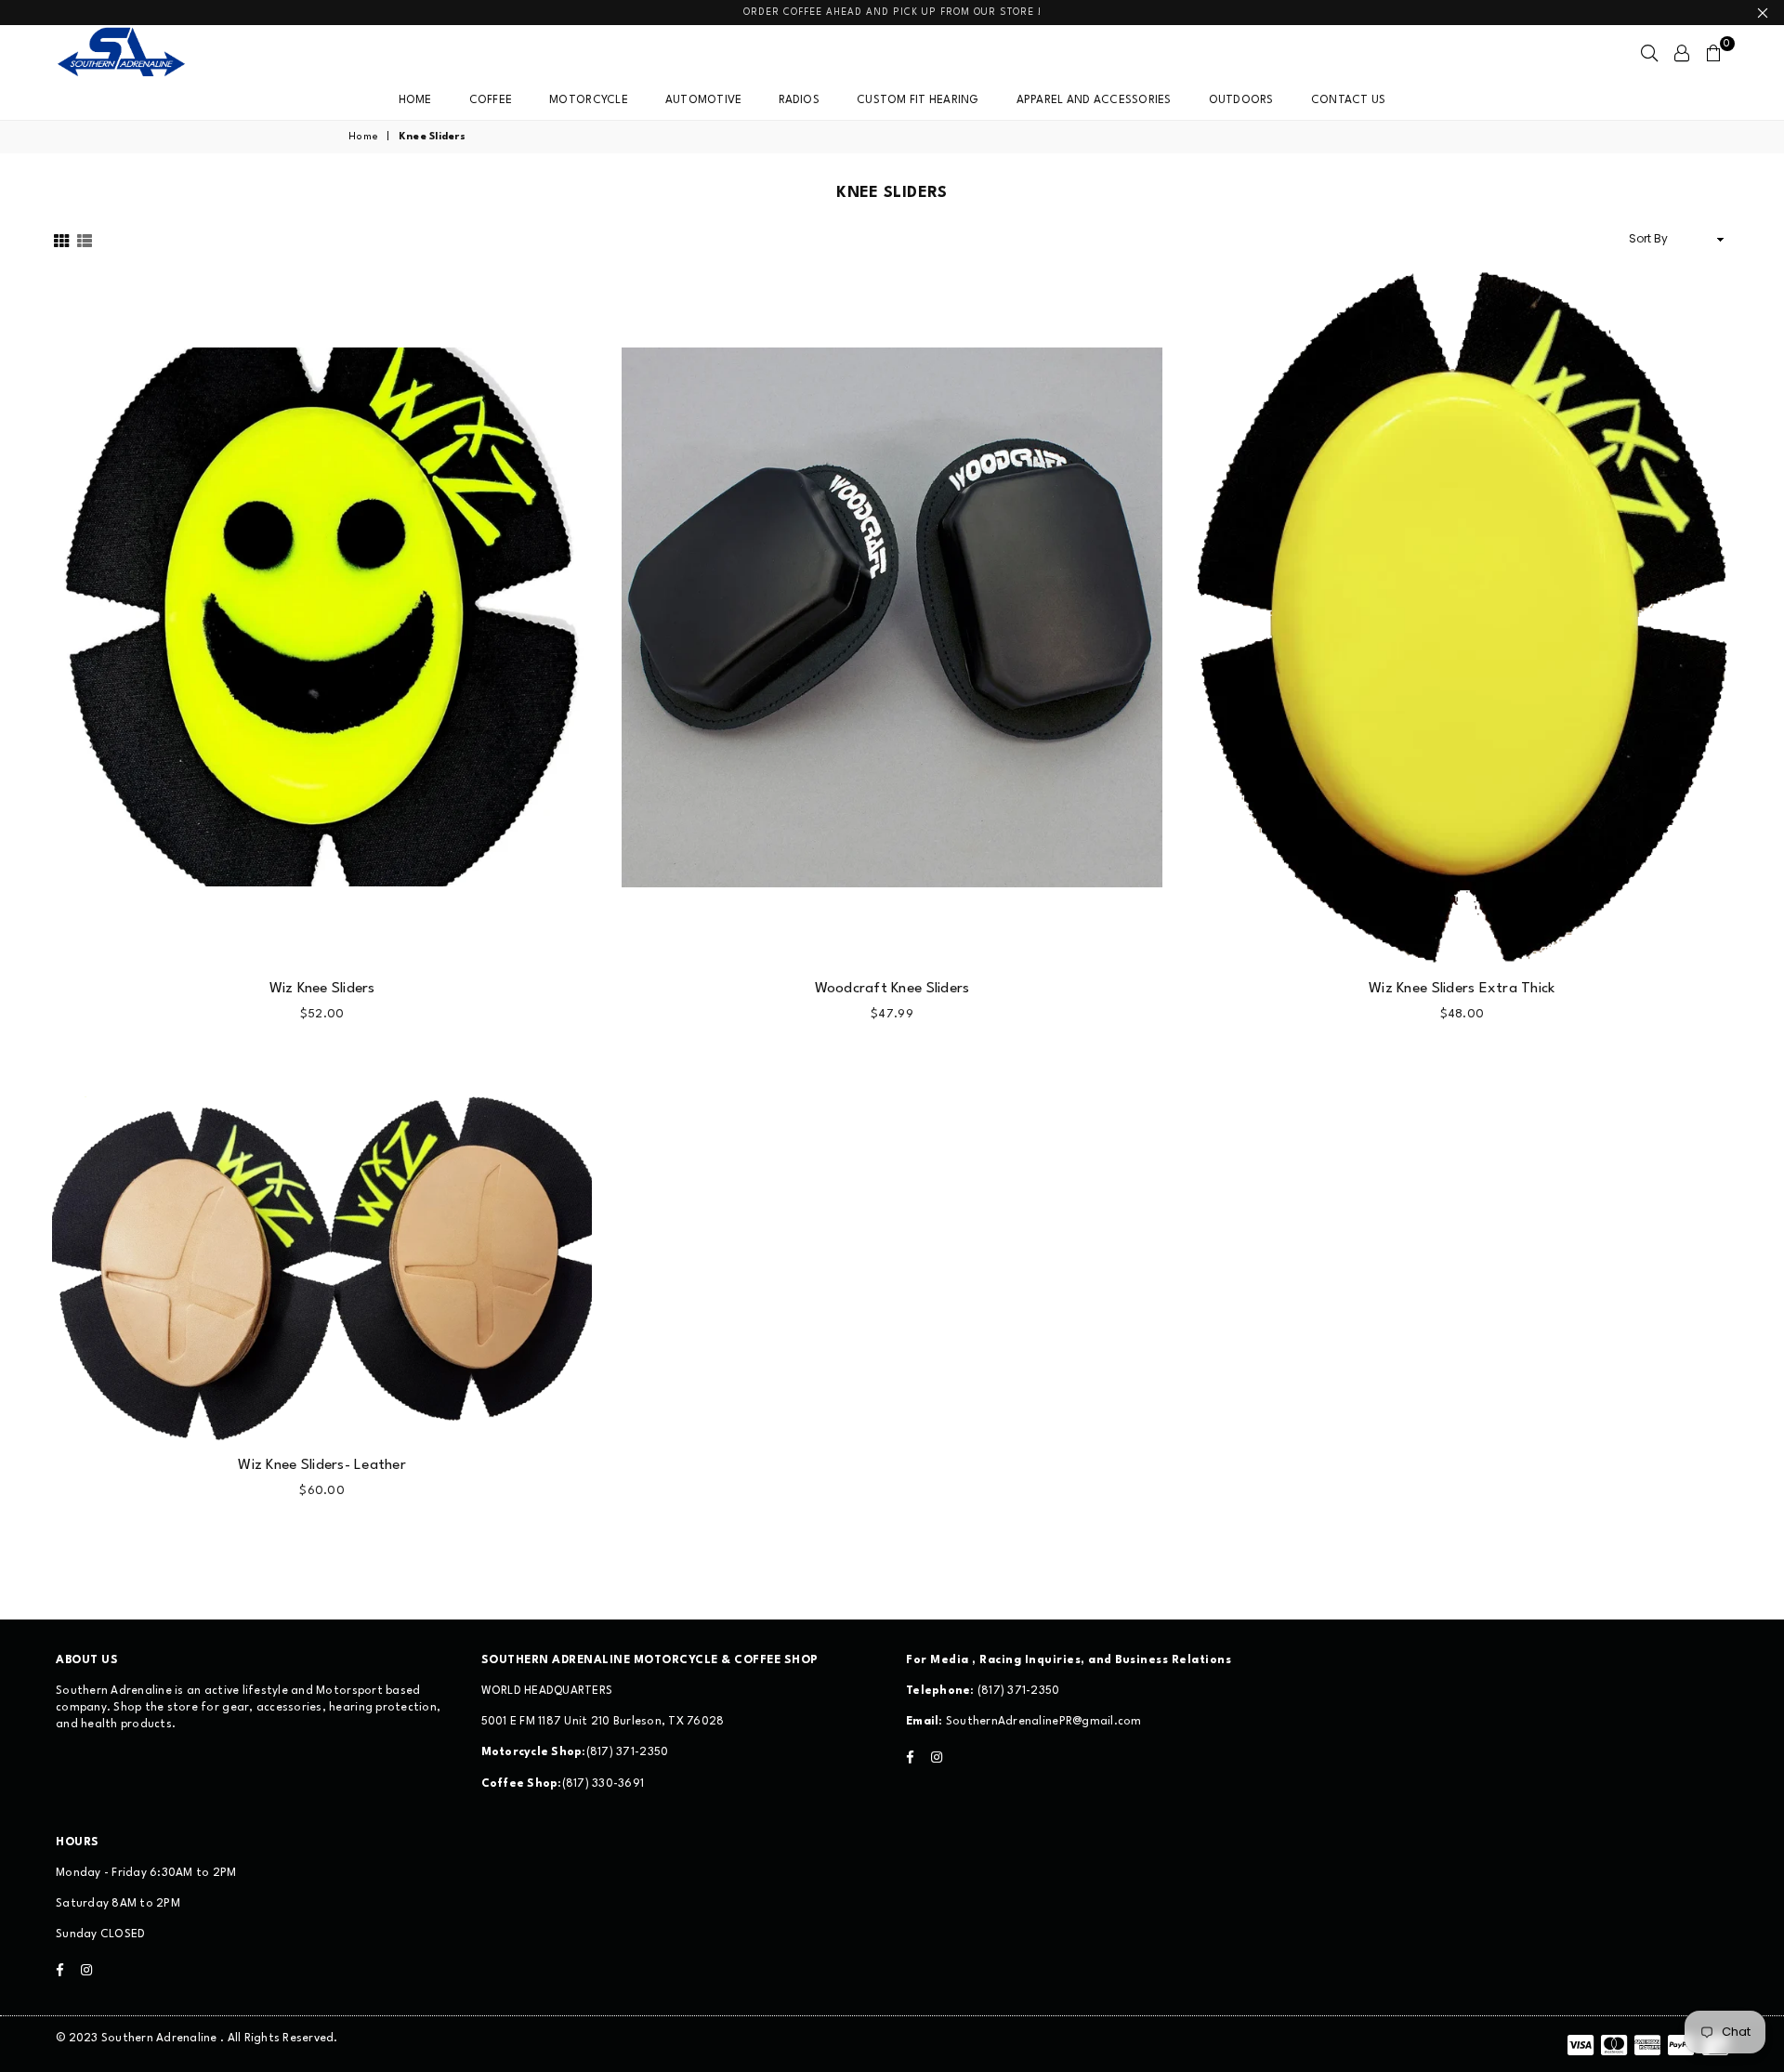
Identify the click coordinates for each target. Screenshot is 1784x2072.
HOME (415, 100)
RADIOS (799, 100)
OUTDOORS (1241, 100)
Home (363, 137)
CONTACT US (1349, 100)
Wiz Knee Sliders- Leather (322, 1465)
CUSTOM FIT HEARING (918, 100)
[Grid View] (61, 239)
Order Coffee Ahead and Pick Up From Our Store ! (892, 12)
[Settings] (1682, 53)
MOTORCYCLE (589, 100)
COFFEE (491, 100)
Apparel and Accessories (1094, 100)
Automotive (704, 100)
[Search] (1649, 53)
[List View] (85, 239)
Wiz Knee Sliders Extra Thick (1462, 989)
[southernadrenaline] (139, 53)
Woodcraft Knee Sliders (892, 989)
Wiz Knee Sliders (322, 989)
